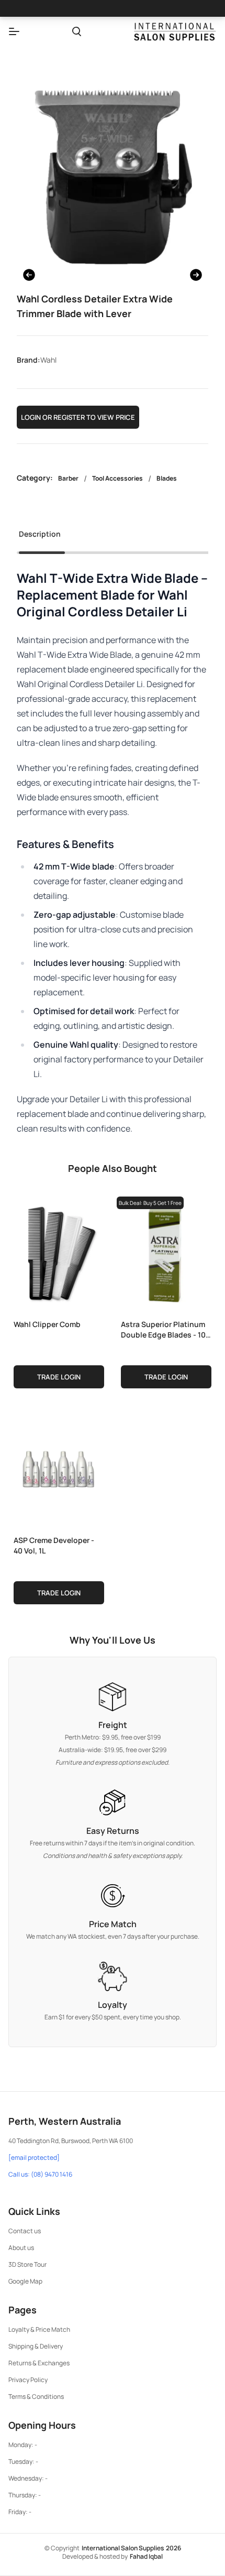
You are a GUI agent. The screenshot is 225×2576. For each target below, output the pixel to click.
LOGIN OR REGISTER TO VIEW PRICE (78, 417)
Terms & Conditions (36, 2396)
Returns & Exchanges (39, 2363)
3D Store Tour (27, 2264)
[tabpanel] (113, 853)
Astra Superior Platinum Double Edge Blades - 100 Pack (166, 1329)
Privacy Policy (28, 2380)
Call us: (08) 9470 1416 (40, 2175)
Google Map (25, 2281)
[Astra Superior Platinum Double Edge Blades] (166, 1252)
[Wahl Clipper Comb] (59, 1252)
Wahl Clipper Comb (47, 1324)
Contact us (25, 2231)
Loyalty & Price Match (39, 2329)
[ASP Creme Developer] (59, 1468)
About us (21, 2248)
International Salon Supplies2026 (131, 2548)
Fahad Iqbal (146, 2556)
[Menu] (14, 31)
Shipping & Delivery (36, 2346)
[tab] (40, 537)
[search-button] (77, 31)
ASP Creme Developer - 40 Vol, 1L (54, 1545)
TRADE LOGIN (59, 1377)
